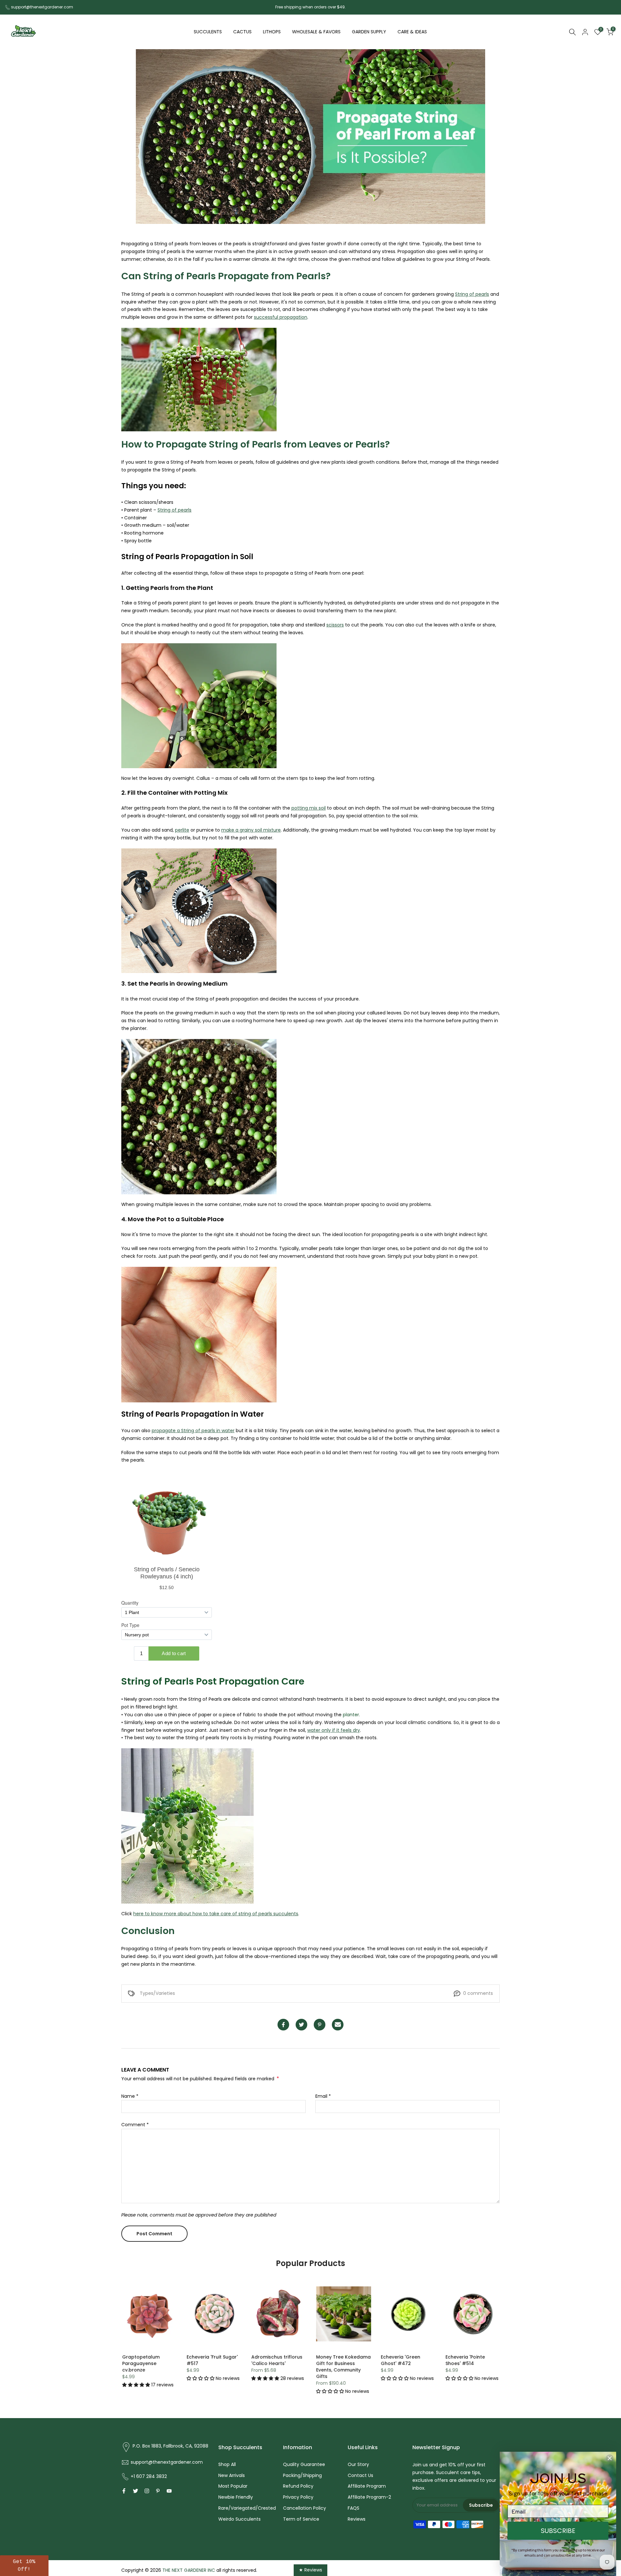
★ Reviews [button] (310, 2570)
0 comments (478, 1993)
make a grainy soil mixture (251, 830)
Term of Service (301, 2519)
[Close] (610, 2458)
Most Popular (233, 2486)
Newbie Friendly (236, 2497)
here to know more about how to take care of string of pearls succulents (216, 1914)
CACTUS (242, 32)
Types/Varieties (157, 1993)
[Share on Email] (338, 2025)
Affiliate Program (367, 2486)
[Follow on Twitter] (136, 2491)
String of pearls (472, 294)
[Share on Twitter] (301, 2025)
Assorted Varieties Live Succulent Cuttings (148, 2360)
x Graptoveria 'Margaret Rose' (269, 2360)
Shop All (227, 2464)
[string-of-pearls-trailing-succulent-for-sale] (199, 382)
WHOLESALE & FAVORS (316, 32)
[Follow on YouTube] (169, 2491)
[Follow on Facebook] (124, 2491)
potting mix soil (309, 808)
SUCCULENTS (208, 32)
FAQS (354, 2508)
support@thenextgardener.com (42, 7)
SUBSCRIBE (558, 2531)
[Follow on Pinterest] (158, 2491)
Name (130, 2096)
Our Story (358, 2464)
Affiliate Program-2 (369, 2497)
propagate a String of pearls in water (193, 1431)
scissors (335, 625)
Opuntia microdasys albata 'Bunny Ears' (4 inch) (406, 2363)
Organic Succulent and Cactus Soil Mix (213, 2360)
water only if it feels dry (334, 1730)
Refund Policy (298, 2486)
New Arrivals (232, 2475)
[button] (136, 2378)
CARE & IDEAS (412, 32)
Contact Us (360, 2475)
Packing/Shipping (302, 2475)
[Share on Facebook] (283, 2025)
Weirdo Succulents (240, 2519)
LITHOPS (272, 32)
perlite (182, 830)
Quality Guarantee (304, 2464)
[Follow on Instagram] (147, 2491)
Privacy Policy (298, 2497)
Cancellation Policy (305, 2508)
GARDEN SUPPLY (369, 32)
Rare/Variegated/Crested (247, 2508)
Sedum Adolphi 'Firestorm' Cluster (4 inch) (469, 2363)
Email (323, 2096)
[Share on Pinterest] (320, 2025)
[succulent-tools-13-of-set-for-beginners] (199, 913)
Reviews (357, 2519)
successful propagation (281, 317)
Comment (135, 2125)
